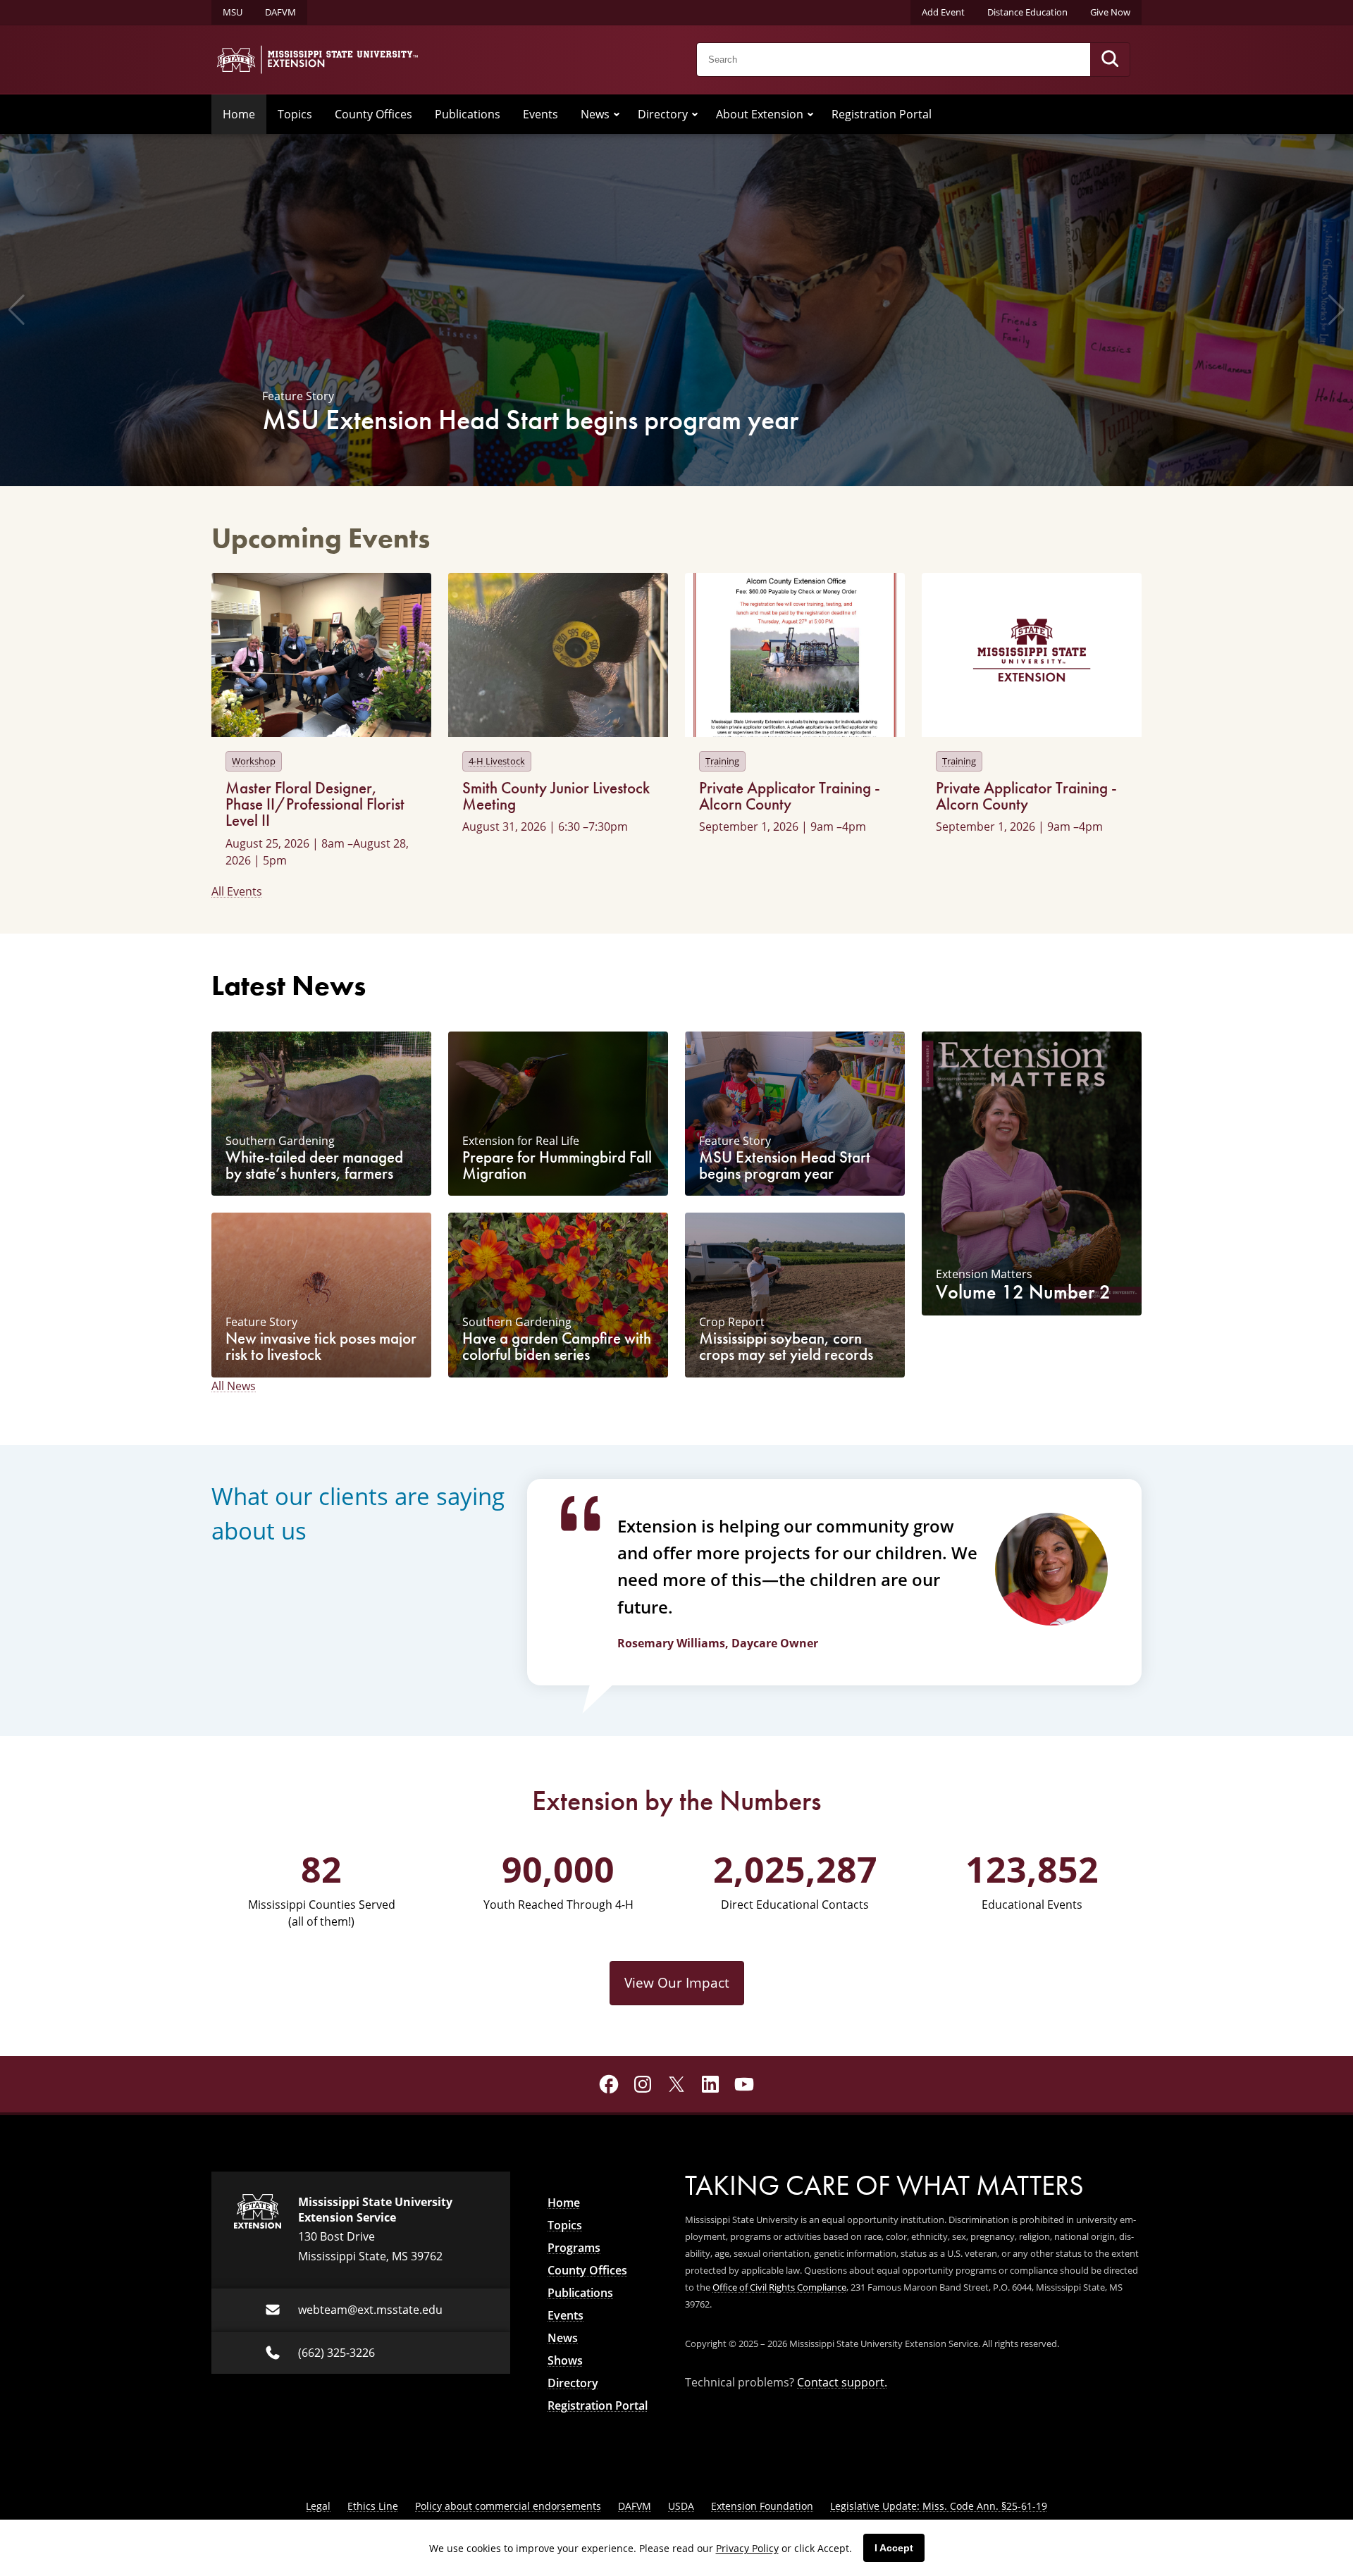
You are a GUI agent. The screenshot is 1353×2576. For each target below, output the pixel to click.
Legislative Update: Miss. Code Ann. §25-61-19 (939, 2506)
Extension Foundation (762, 2506)
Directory (663, 114)
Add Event (943, 12)
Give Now (1110, 12)
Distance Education (1027, 12)
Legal (318, 2506)
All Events (237, 891)
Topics (295, 114)
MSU (233, 12)
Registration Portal (882, 114)
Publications (468, 114)
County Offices (373, 114)
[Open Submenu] (617, 114)
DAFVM (280, 12)
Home (239, 114)
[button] (17, 310)
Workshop (254, 761)
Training (722, 761)
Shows (565, 2360)
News (595, 114)
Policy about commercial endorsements (508, 2506)
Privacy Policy (747, 2548)
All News (234, 1386)
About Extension (760, 114)
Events (540, 114)
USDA (681, 2506)
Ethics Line (373, 2506)
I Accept (894, 2548)
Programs (574, 2248)
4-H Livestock (497, 761)
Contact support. (842, 2382)
